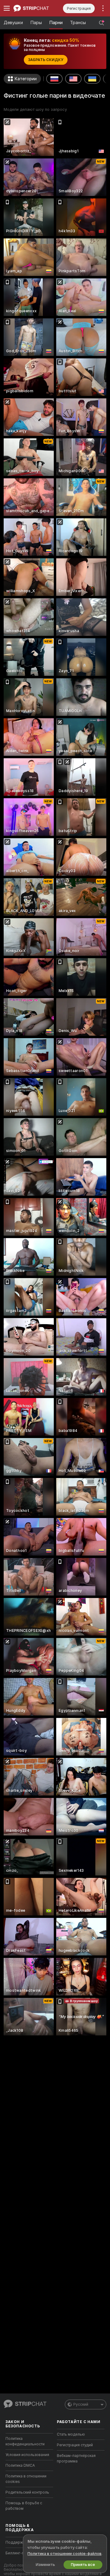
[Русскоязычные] (54, 79)
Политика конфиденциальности (25, 2441)
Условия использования (27, 2455)
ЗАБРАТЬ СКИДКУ (46, 60)
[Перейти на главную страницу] (34, 8)
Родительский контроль (27, 2492)
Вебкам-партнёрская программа (76, 2458)
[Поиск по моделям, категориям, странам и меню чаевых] (101, 23)
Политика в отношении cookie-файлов (64, 2554)
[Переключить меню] (7, 8)
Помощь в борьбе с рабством (24, 2506)
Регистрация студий (75, 2445)
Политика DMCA (20, 2465)
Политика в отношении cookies (26, 2479)
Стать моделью (71, 2434)
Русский (81, 2404)
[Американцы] (73, 79)
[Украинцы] (92, 79)
